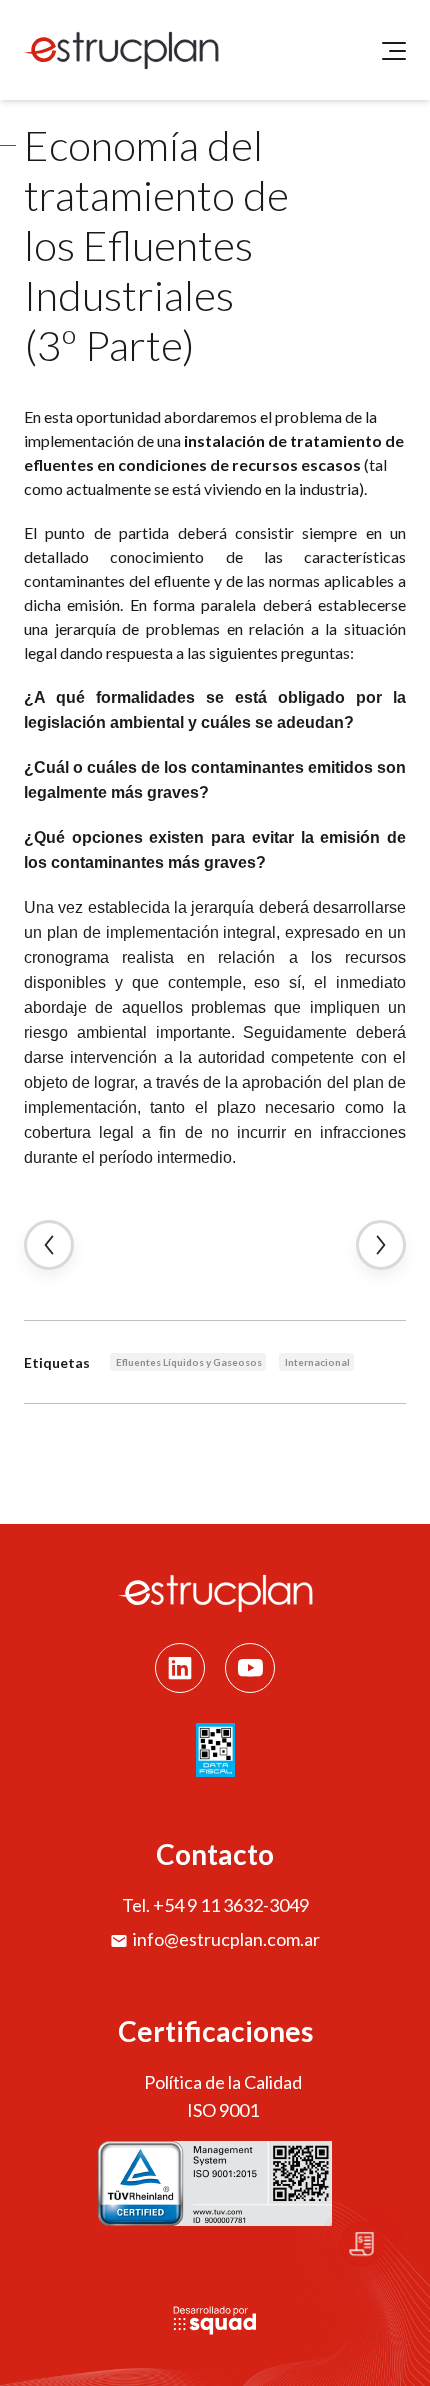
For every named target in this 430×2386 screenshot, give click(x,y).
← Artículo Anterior (49, 1245)
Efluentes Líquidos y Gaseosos (189, 1362)
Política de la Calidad (223, 2082)
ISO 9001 (223, 2110)
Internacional (317, 1362)
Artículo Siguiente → (381, 1245)
